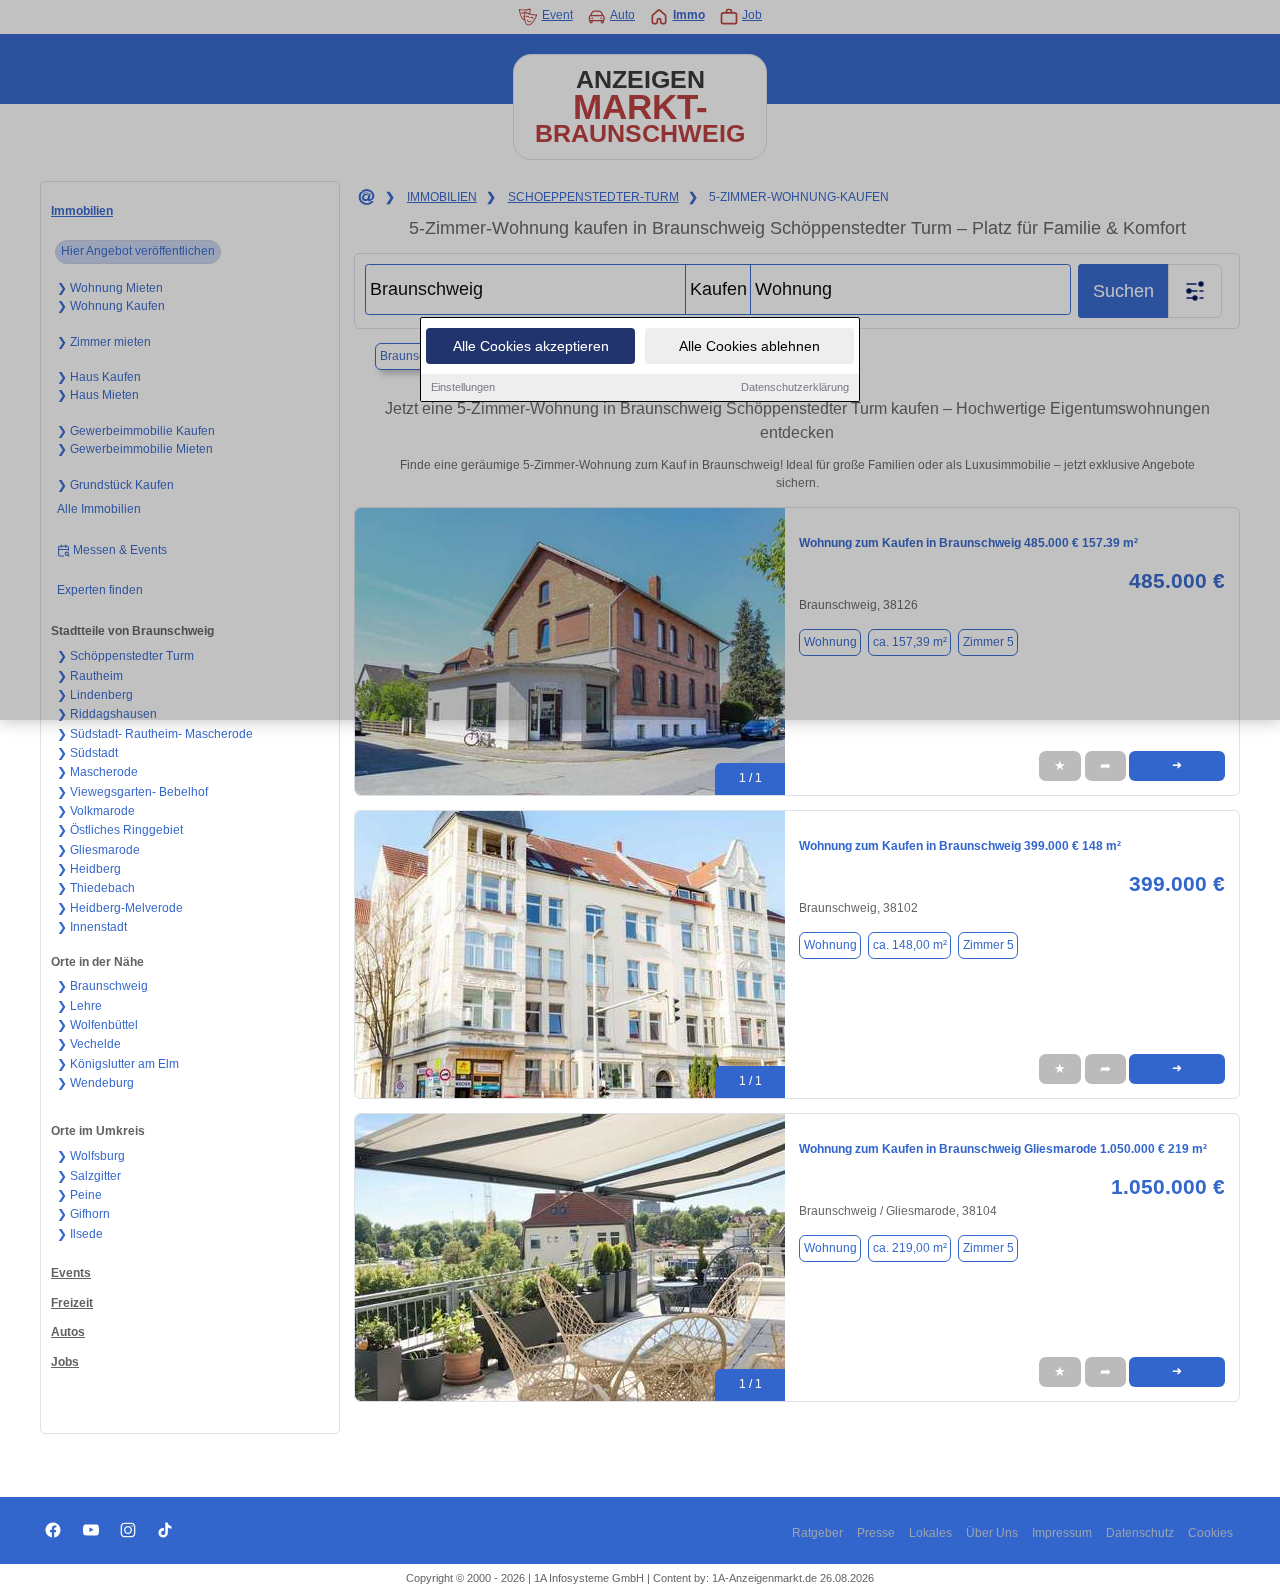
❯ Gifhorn (83, 1214)
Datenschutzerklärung (795, 387)
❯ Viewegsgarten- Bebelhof (132, 792)
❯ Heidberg (89, 869)
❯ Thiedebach (96, 888)
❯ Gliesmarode (98, 850)
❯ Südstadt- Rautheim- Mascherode (155, 734)
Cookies (1210, 1533)
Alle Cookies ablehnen (749, 346)
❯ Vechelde (89, 1044)
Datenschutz (1140, 1533)
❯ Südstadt (87, 753)
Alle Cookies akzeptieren (531, 346)
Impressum (1062, 1533)
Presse (876, 1533)
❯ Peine (79, 1195)
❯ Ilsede (80, 1234)
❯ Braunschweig (102, 986)
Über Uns (992, 1533)
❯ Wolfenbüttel (97, 1025)
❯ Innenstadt (92, 927)
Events (71, 1273)
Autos (68, 1332)
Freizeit (72, 1303)
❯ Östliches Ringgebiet (120, 830)
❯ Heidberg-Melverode (120, 908)
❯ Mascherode (97, 772)
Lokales (930, 1533)
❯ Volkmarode (96, 811)
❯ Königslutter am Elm (118, 1064)
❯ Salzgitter (89, 1176)
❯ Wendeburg (95, 1083)
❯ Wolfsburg (91, 1156)
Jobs (65, 1362)
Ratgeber (817, 1533)
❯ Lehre (79, 1006)
